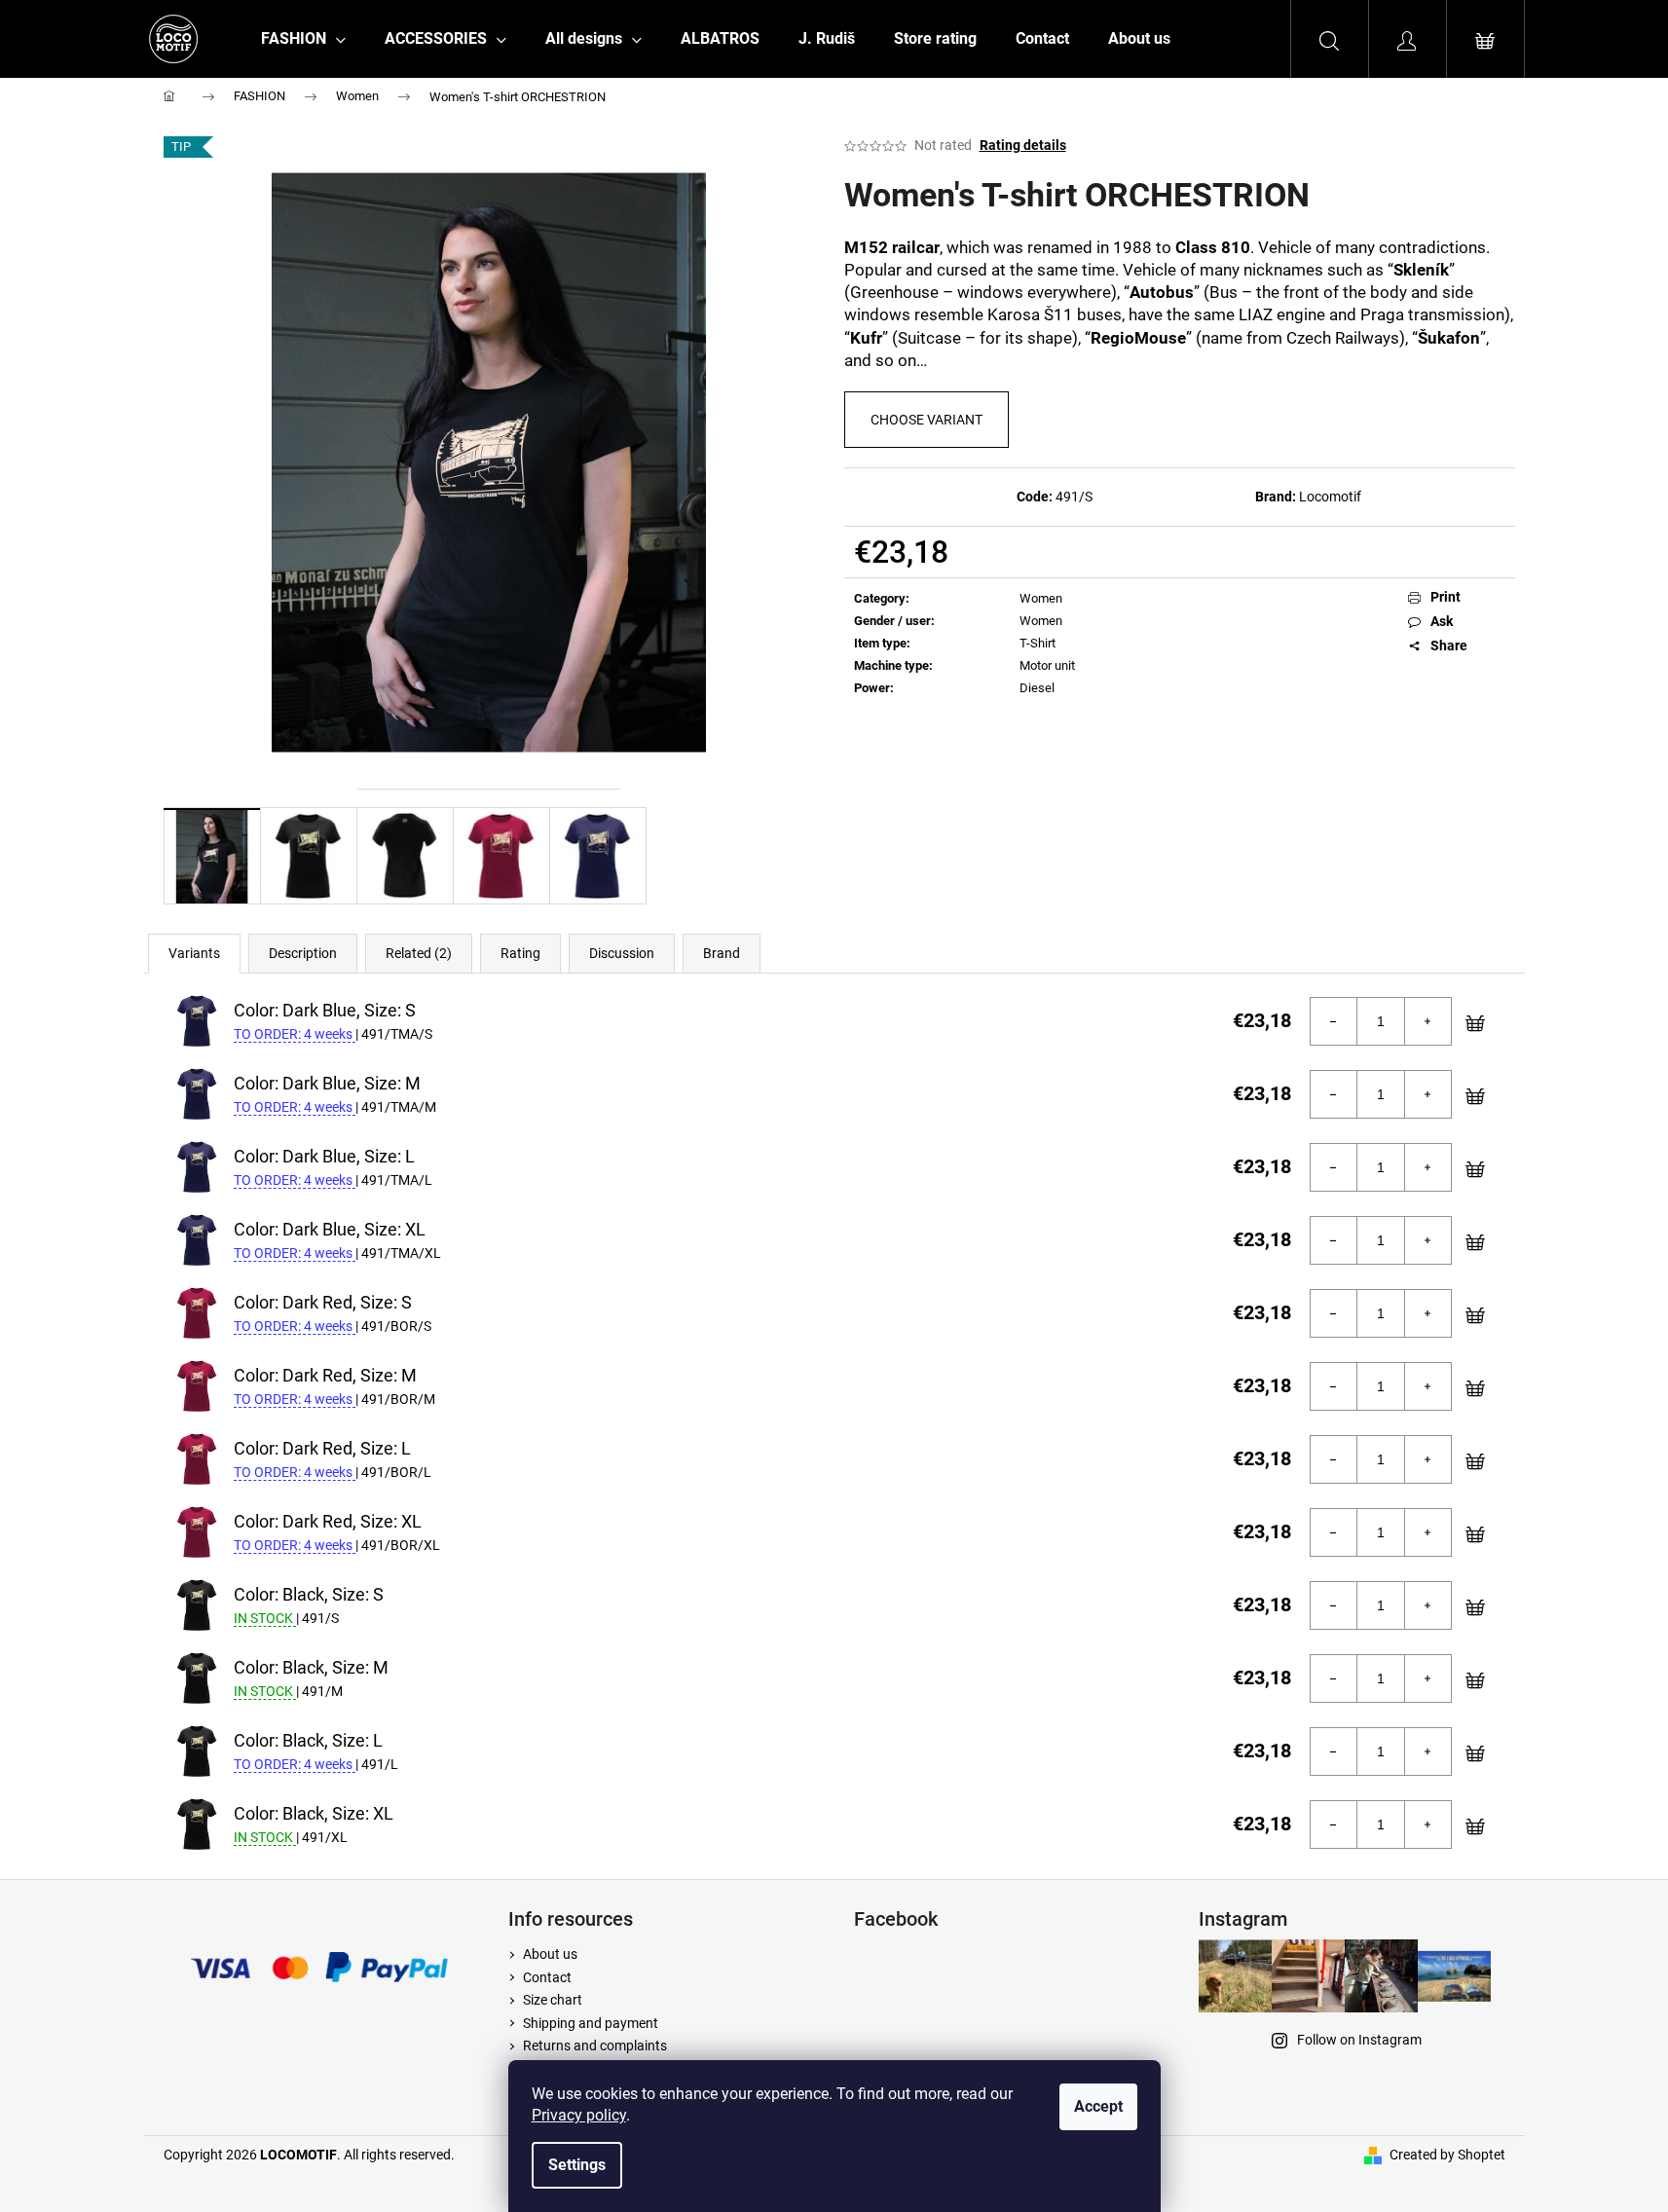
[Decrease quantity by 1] (1334, 1021)
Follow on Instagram (1359, 2040)
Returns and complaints (595, 2046)
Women (1041, 598)
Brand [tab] (722, 953)
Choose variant (927, 420)
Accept (1098, 2106)
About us (550, 1954)
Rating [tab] (520, 953)
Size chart (553, 2000)
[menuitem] (303, 39)
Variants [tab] (194, 953)
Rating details (1023, 145)
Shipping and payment (591, 2023)
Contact (547, 1977)
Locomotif (1330, 497)
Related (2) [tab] (419, 953)
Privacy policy (579, 2115)
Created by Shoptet (1447, 2155)
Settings (577, 2165)
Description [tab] (303, 953)
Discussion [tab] (622, 953)
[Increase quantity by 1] (1427, 1021)
